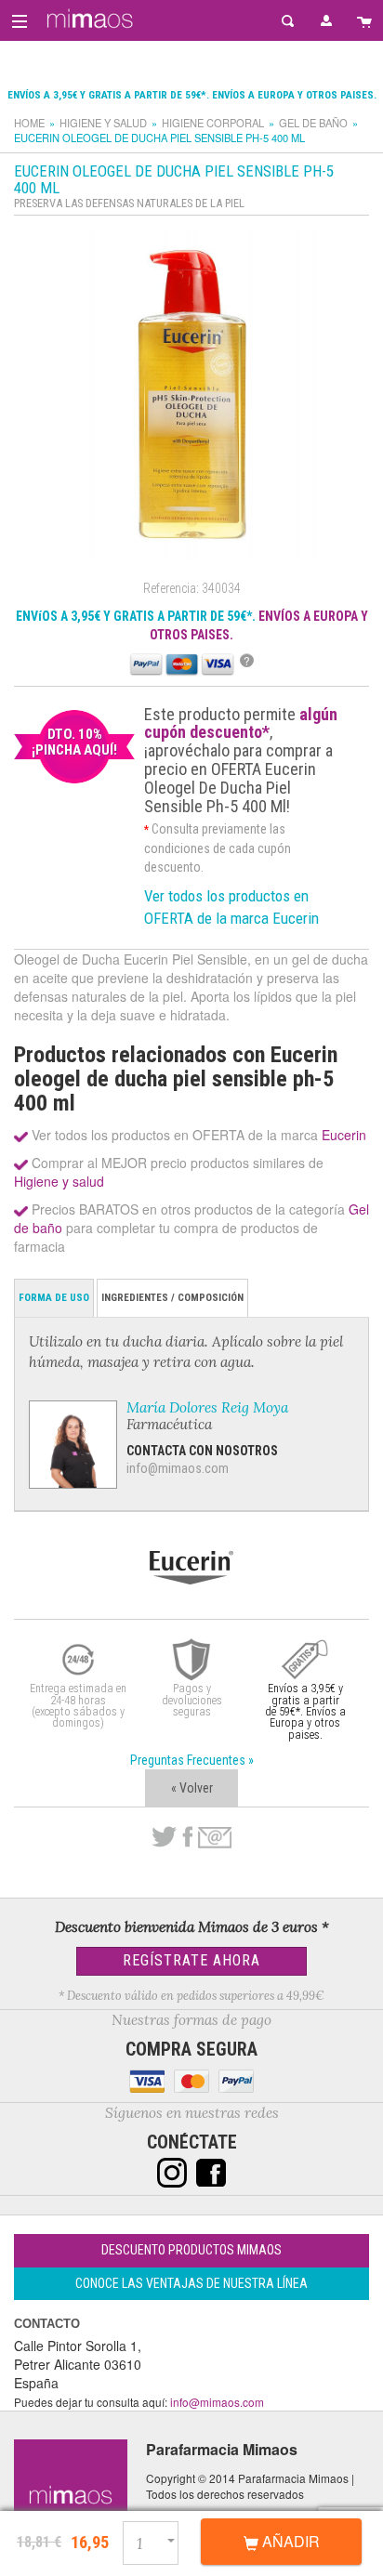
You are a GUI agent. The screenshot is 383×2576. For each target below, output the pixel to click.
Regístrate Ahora (191, 1960)
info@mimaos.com (178, 1468)
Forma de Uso (54, 1298)
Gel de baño (313, 123)
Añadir (289, 2541)
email (215, 1838)
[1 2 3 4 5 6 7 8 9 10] (158, 2540)
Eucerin (344, 1135)
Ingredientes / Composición (172, 1298)
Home (29, 123)
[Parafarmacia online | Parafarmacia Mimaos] (87, 19)
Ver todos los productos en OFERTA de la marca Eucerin (231, 907)
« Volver (192, 1788)
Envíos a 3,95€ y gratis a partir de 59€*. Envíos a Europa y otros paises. (192, 95)
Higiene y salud (103, 123)
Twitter (164, 1837)
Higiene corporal (213, 123)
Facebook (187, 1837)
